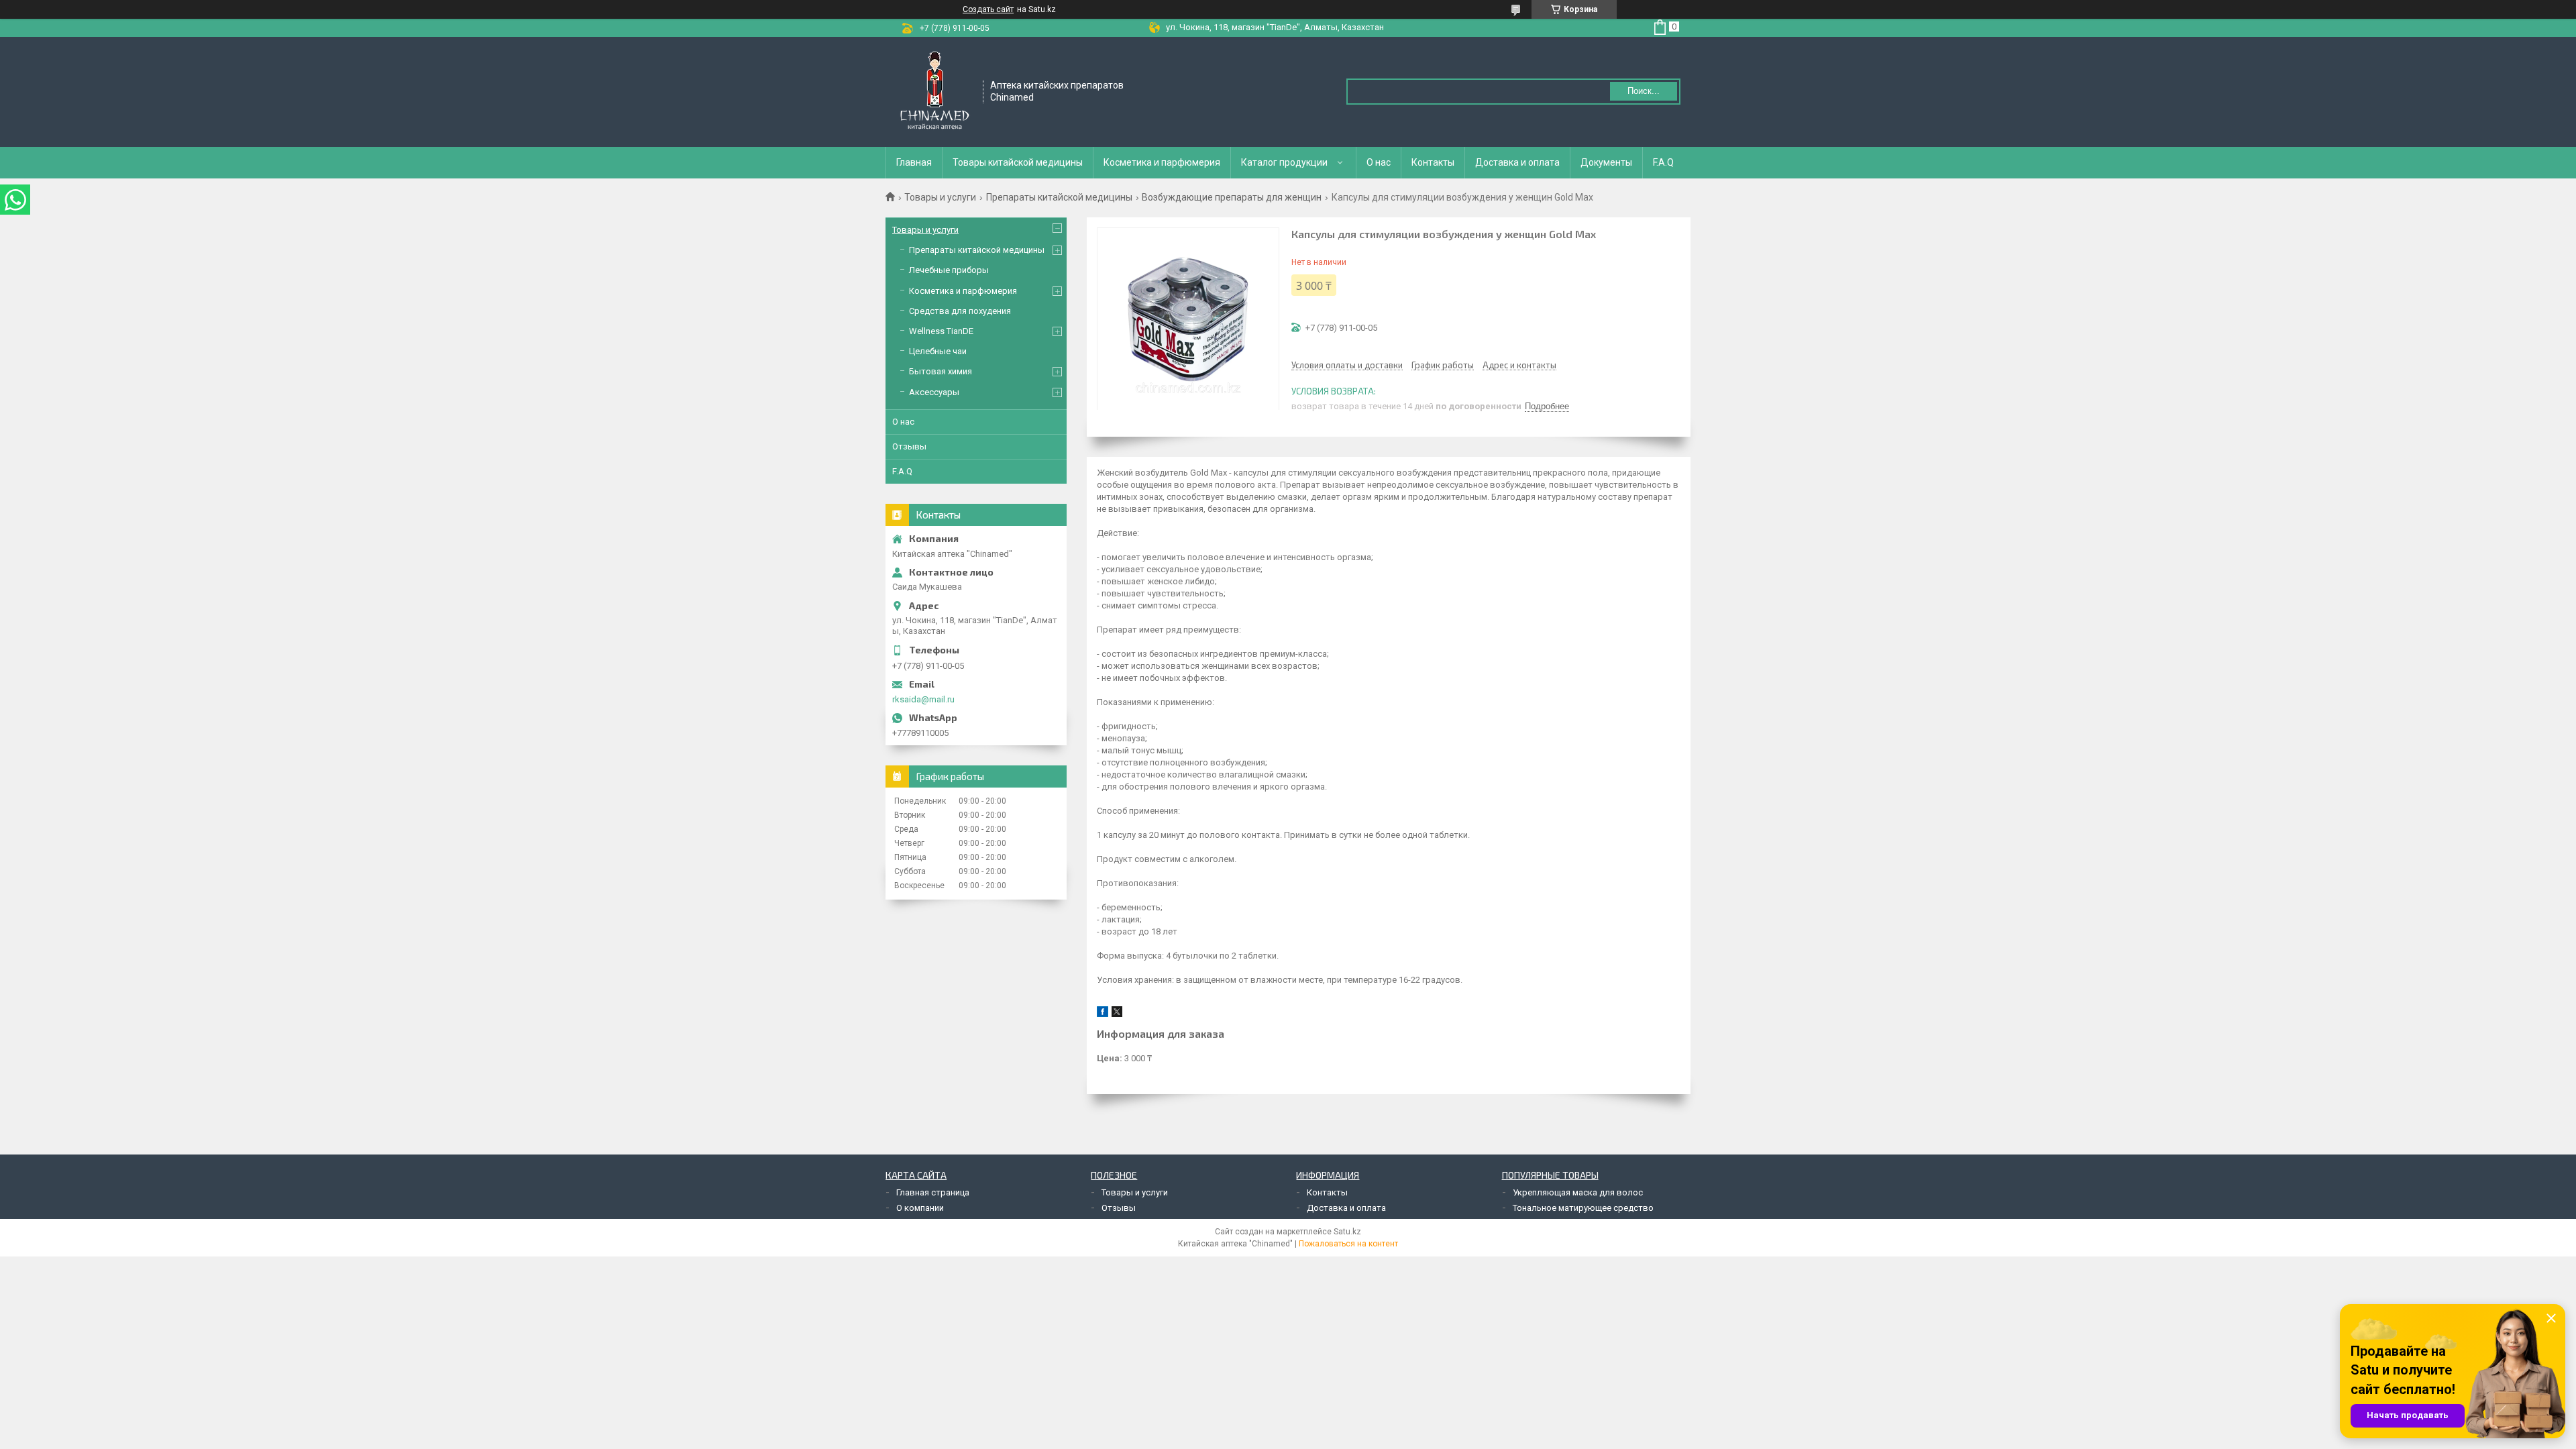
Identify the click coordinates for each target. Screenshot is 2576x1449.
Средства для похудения (960, 311)
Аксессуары (934, 392)
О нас (1379, 162)
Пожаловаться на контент (1348, 1244)
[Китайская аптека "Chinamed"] (935, 91)
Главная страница (933, 1192)
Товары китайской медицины (1018, 162)
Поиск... (1644, 91)
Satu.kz (1347, 1232)
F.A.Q (1663, 162)
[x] (1117, 1014)
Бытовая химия (941, 371)
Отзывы (909, 446)
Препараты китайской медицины (1059, 197)
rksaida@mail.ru (923, 699)
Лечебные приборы (949, 270)
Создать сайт (988, 9)
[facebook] (1103, 1014)
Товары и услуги (940, 197)
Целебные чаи (938, 351)
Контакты (1433, 162)
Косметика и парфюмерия (1162, 162)
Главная (914, 162)
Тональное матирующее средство (1583, 1208)
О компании (920, 1208)
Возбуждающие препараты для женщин (1232, 197)
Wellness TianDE (941, 331)
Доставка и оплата (1517, 162)
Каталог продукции (1284, 162)
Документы (1606, 162)
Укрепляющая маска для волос (1578, 1192)
